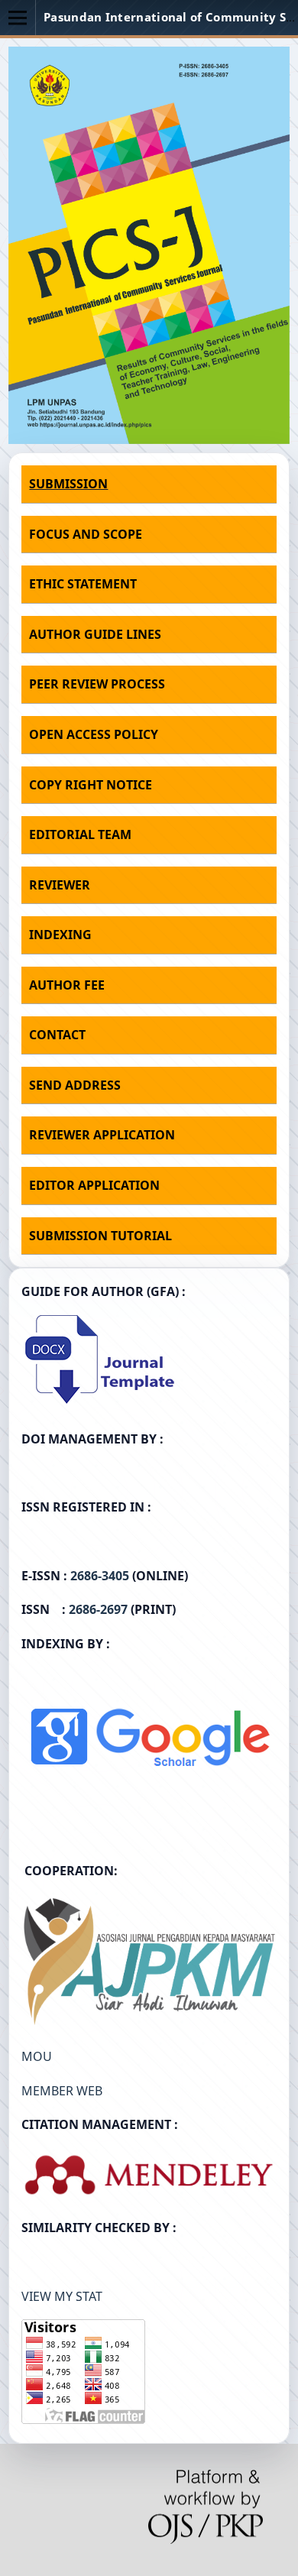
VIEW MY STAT (62, 2296)
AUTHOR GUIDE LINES (95, 634)
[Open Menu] (18, 18)
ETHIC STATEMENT (83, 584)
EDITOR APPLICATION (94, 1185)
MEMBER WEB (62, 2091)
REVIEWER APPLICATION (102, 1135)
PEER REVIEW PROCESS (97, 684)
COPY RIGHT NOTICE (91, 785)
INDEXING (60, 935)
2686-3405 (100, 1576)
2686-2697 (98, 1609)
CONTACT (57, 1035)
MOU (37, 2056)
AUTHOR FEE (67, 985)
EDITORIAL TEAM (80, 834)
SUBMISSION (68, 484)
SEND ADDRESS (75, 1085)
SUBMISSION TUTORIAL (100, 1236)
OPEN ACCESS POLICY (94, 734)
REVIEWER (60, 885)
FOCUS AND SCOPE (86, 534)
